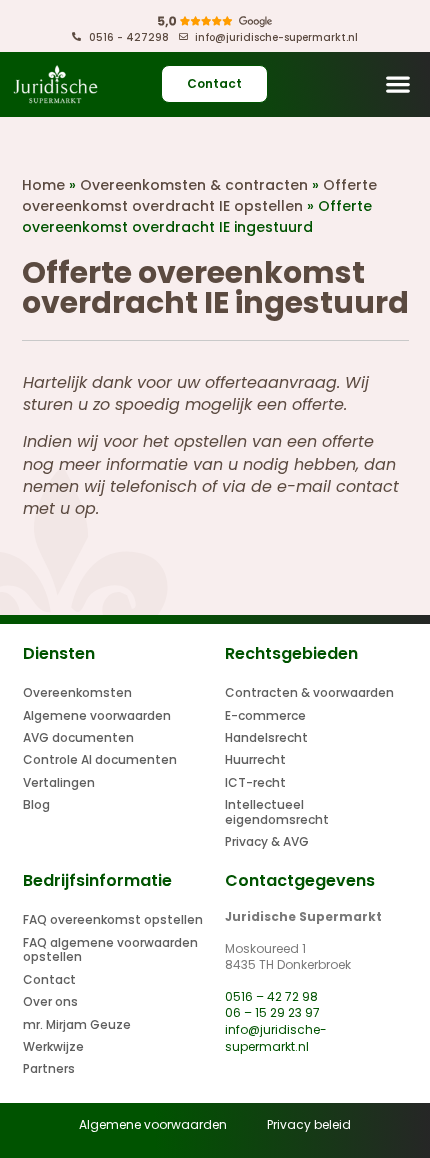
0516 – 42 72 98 (271, 996)
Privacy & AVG (267, 841)
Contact (49, 979)
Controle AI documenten (100, 759)
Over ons (50, 1001)
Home (43, 185)
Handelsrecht (266, 737)
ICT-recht (255, 782)
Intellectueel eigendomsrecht (277, 811)
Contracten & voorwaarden (309, 692)
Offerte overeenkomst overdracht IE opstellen (199, 195)
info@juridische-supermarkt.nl (276, 1038)
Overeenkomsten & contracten (194, 185)
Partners (49, 1068)
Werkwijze (53, 1046)
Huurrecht (255, 759)
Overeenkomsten (77, 692)
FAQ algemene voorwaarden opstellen (110, 949)
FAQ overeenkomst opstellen (113, 919)
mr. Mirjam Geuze (77, 1024)
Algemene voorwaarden (97, 715)
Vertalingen (59, 782)
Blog (36, 804)
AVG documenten (78, 737)
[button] (397, 84)
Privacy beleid (309, 1124)
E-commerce (265, 715)
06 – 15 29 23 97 (272, 1012)
